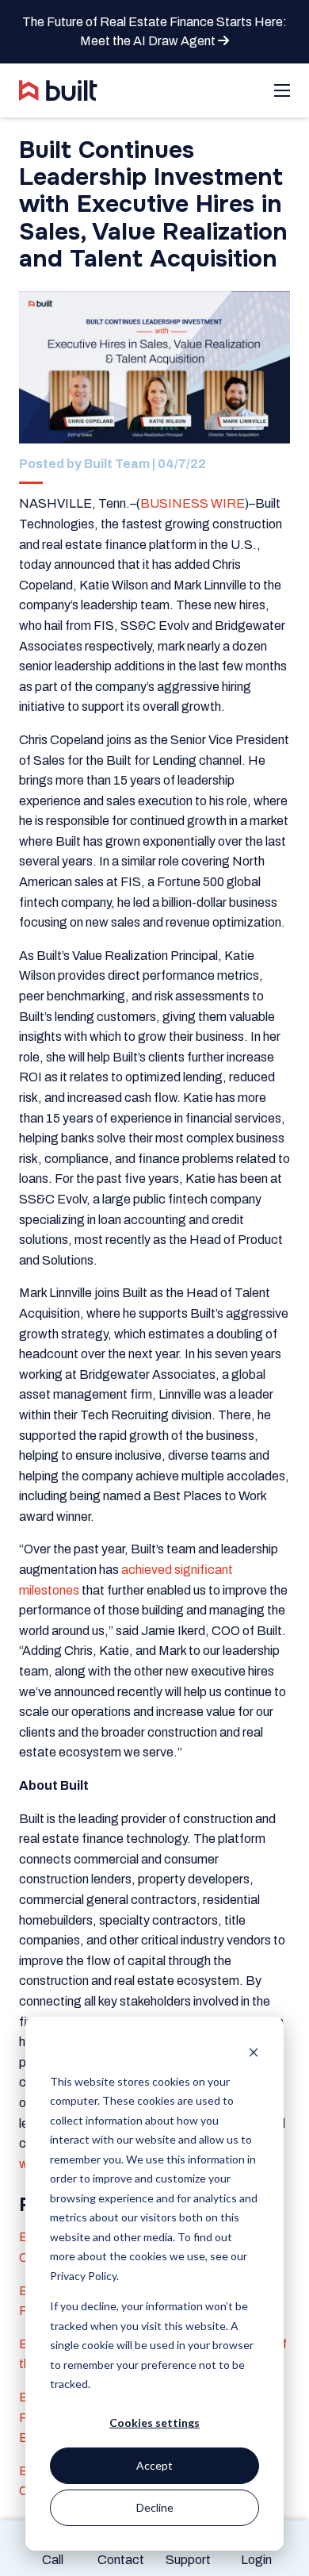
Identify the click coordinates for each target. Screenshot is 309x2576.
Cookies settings (154, 2422)
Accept (154, 2465)
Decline (155, 2507)
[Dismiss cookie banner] (254, 2051)
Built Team (117, 464)
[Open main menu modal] (282, 90)
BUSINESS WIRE (193, 503)
